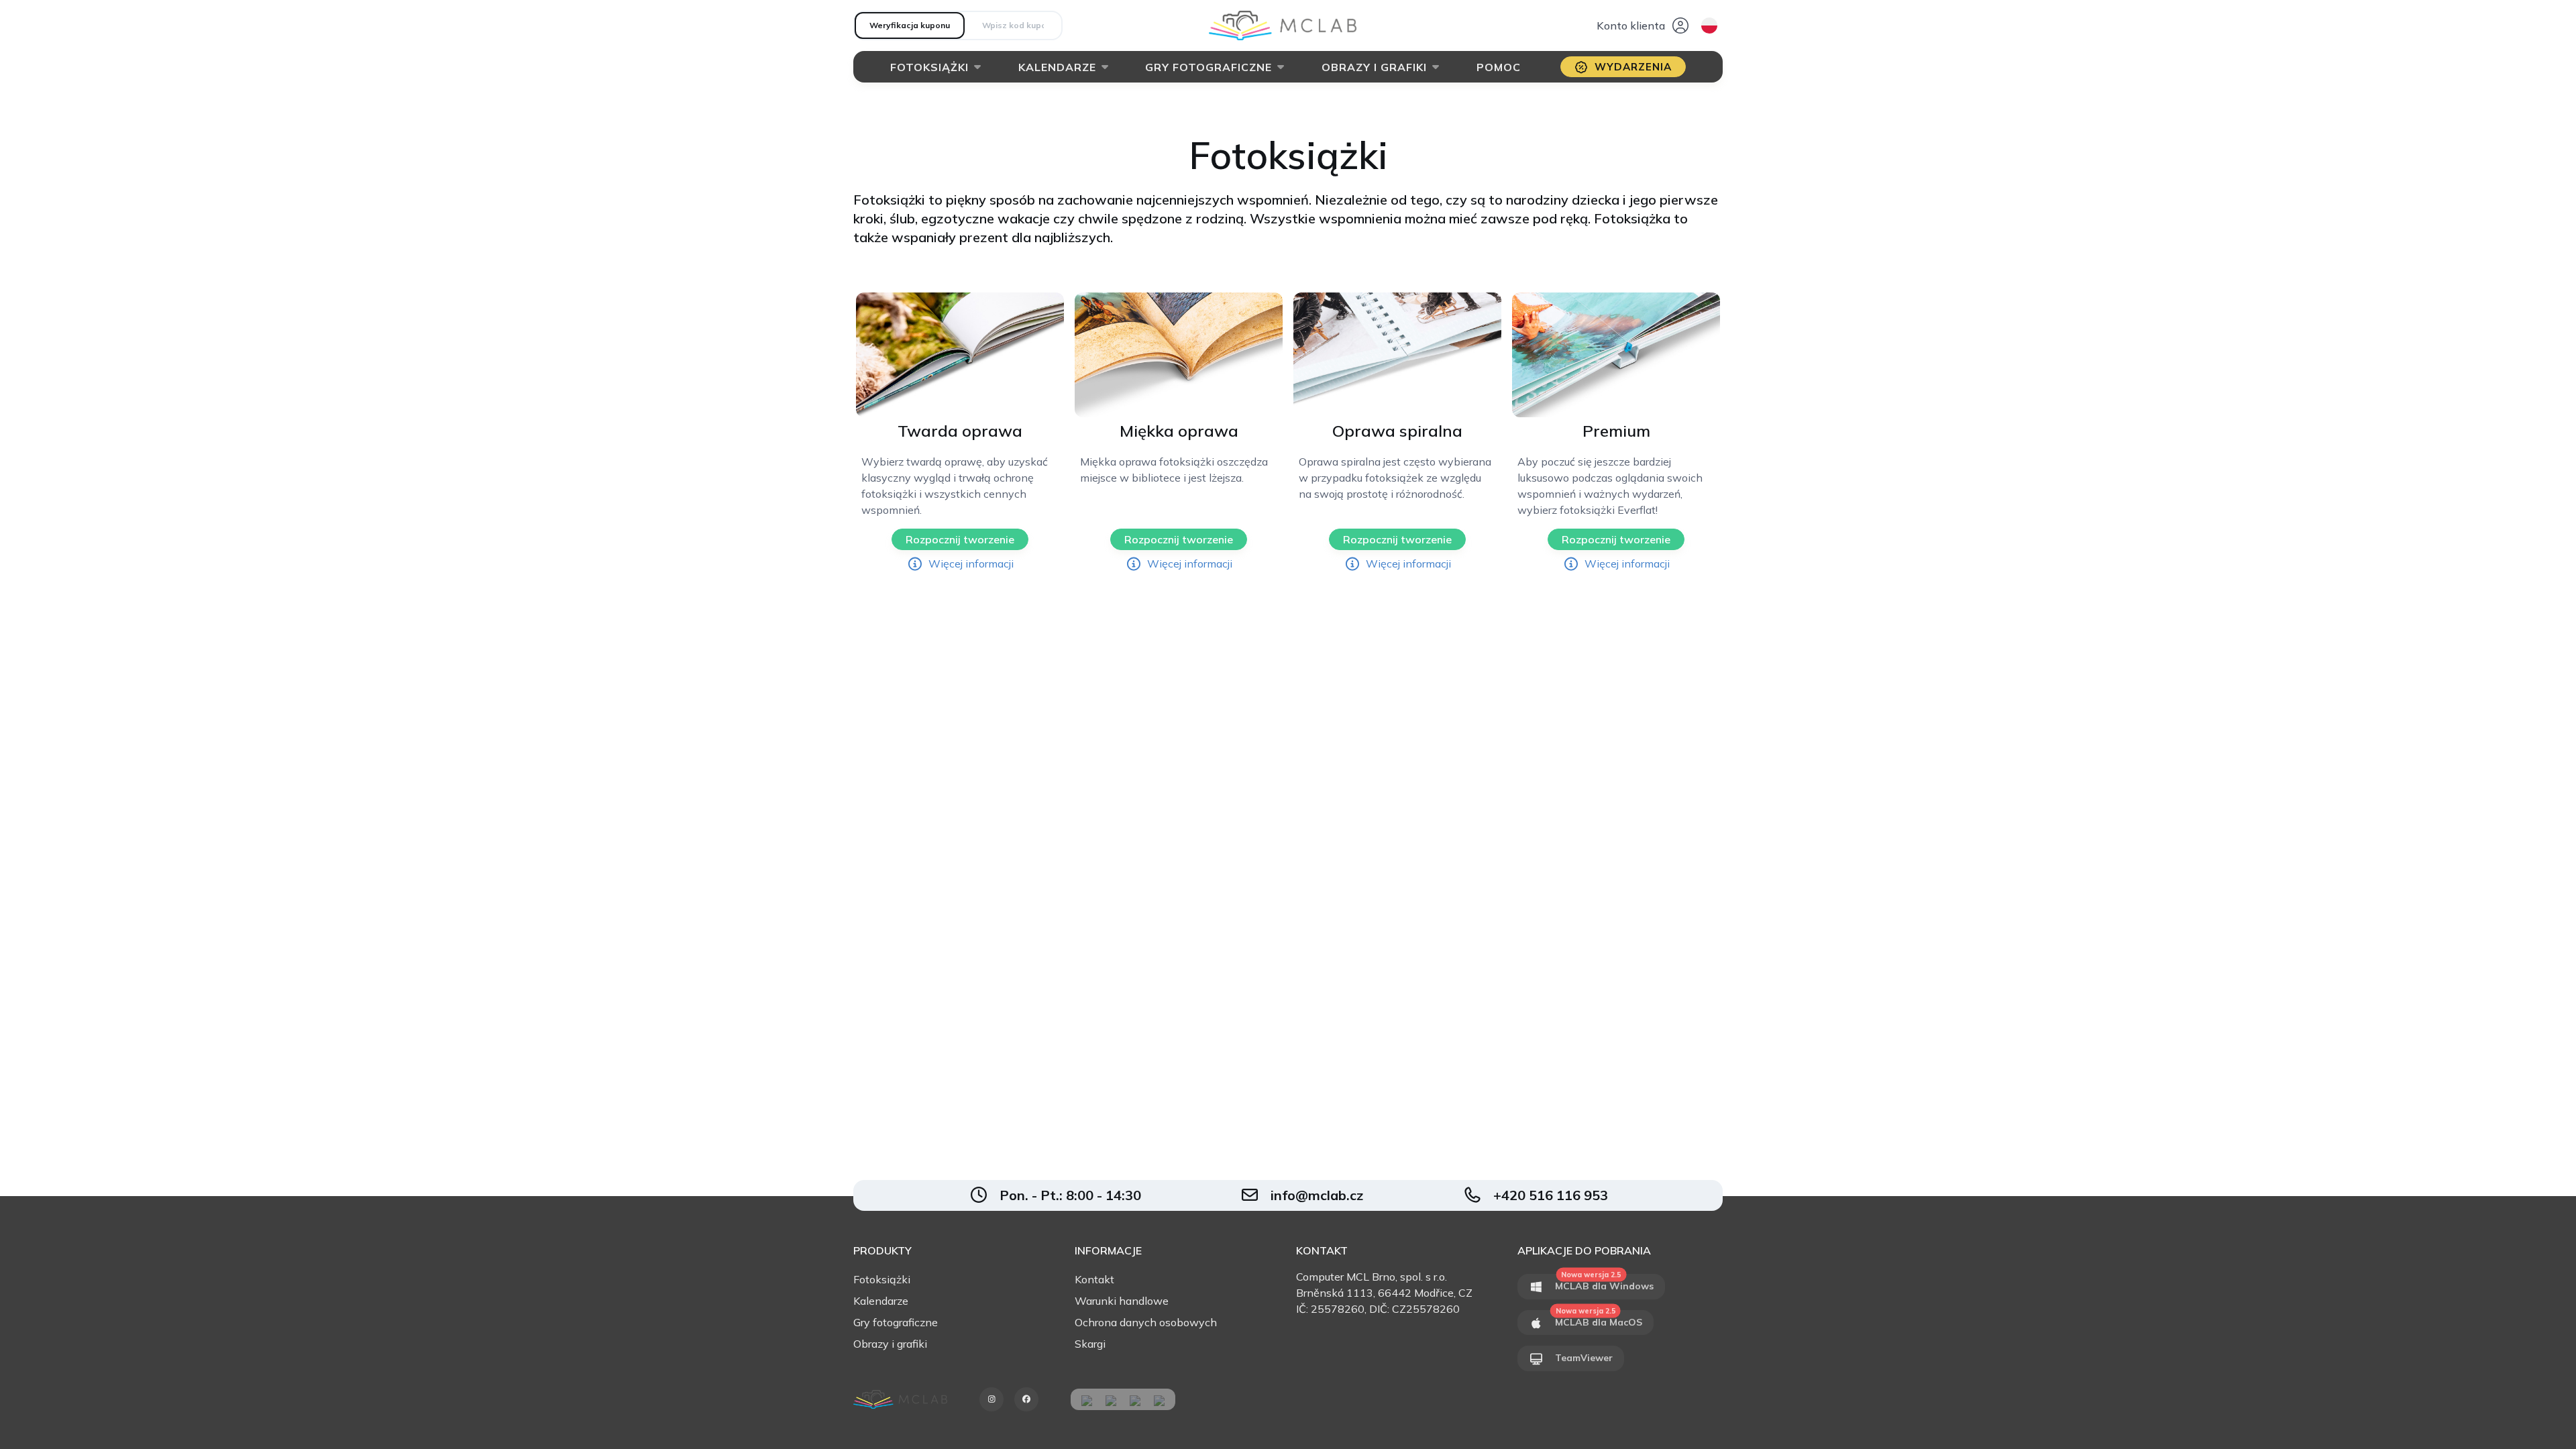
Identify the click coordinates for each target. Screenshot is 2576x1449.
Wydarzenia (1633, 67)
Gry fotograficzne (1209, 67)
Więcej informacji (971, 563)
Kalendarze (1057, 67)
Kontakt (1094, 1279)
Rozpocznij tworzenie (960, 539)
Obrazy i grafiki (1374, 67)
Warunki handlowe (1122, 1301)
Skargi (1090, 1344)
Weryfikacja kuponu (910, 25)
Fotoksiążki (929, 67)
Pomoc (1499, 67)
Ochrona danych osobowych (1146, 1322)
